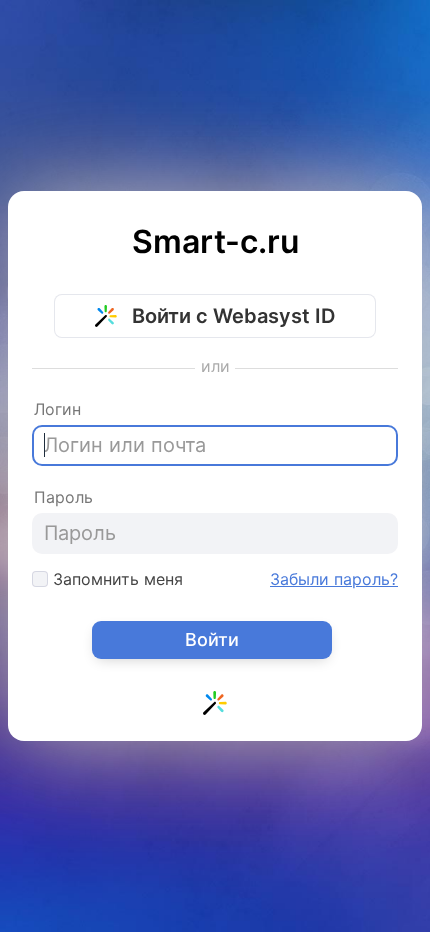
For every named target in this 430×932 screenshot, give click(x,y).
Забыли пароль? (334, 579)
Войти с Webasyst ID (231, 316)
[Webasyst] (215, 707)
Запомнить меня (115, 579)
